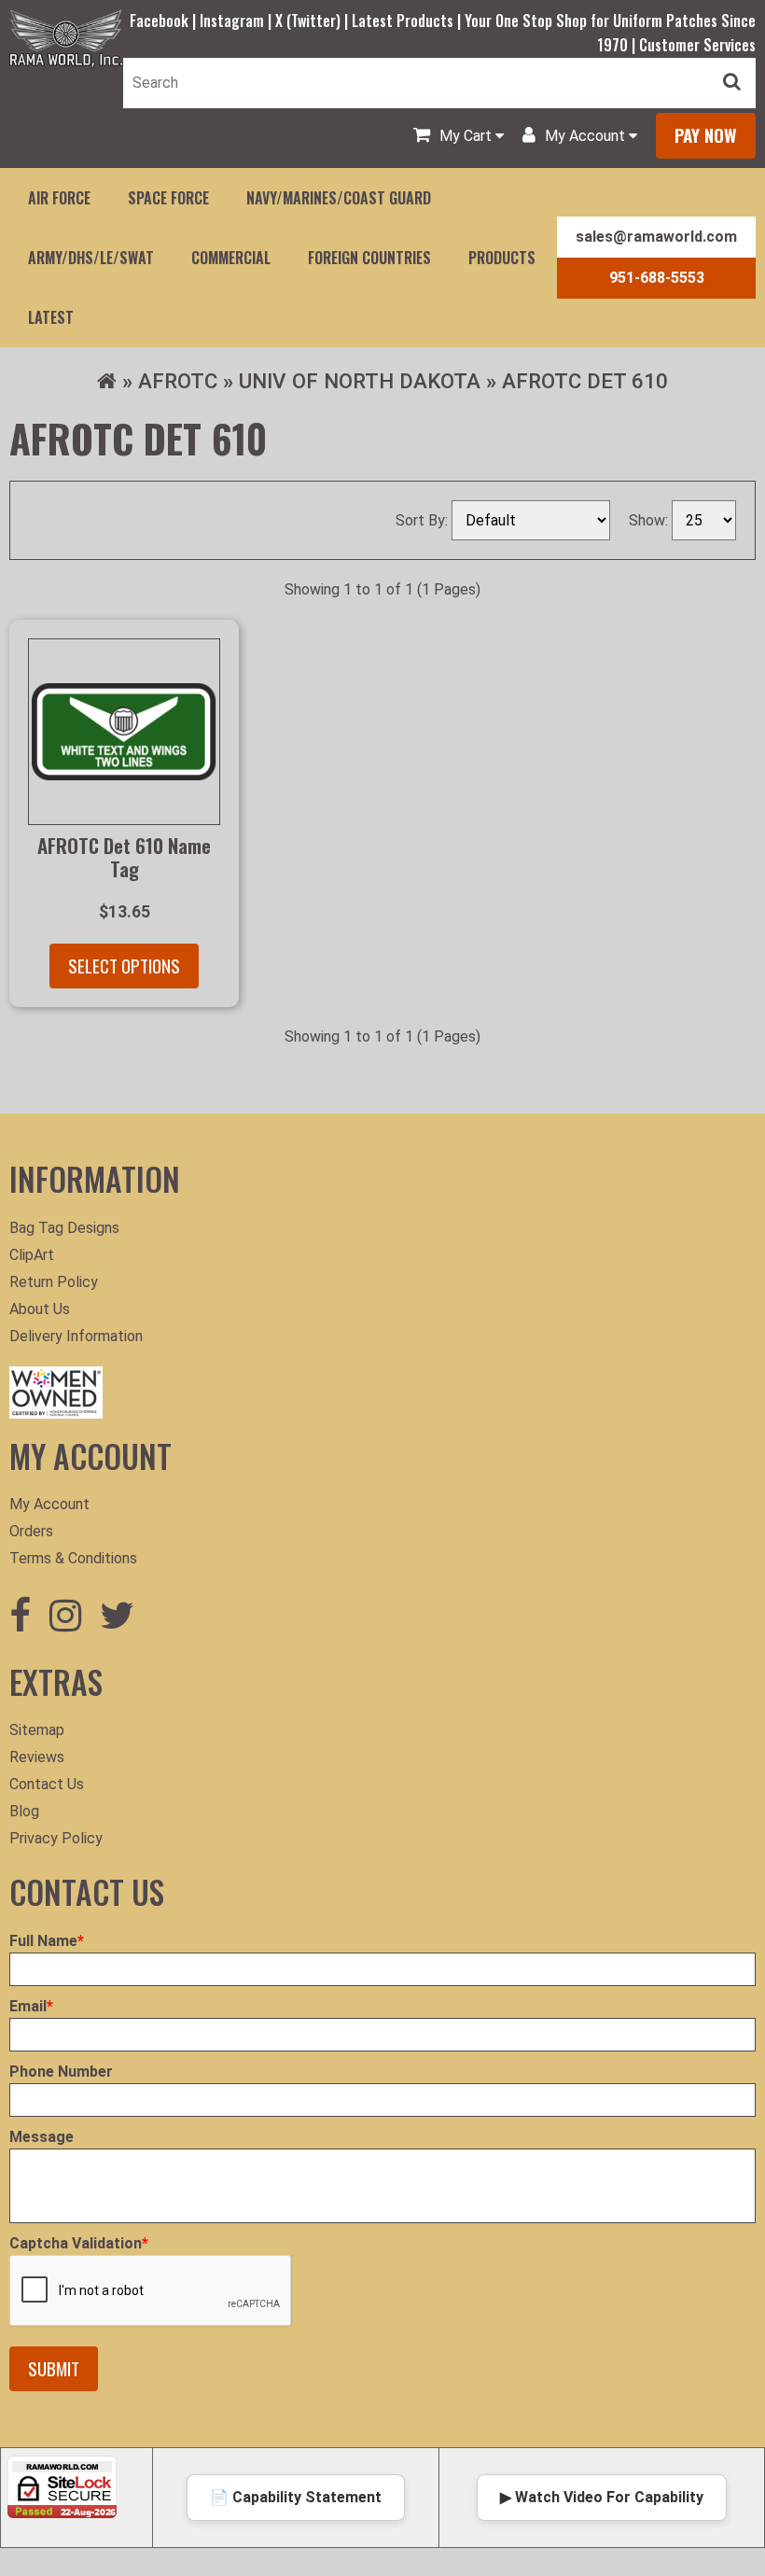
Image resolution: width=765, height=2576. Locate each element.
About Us (40, 1309)
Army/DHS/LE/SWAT (91, 258)
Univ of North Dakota (360, 381)
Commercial (231, 258)
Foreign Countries (369, 258)
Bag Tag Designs (64, 1228)
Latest (51, 317)
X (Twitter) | (313, 21)
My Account (49, 1504)
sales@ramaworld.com (656, 237)
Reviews (37, 1757)
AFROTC (178, 381)
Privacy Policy (56, 1838)
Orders (31, 1531)
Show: (650, 520)
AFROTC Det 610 (585, 381)
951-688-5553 (657, 278)
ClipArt (32, 1255)
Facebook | (165, 21)
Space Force (168, 198)
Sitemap (37, 1730)
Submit (54, 2368)
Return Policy (54, 1282)
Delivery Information (76, 1336)
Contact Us (47, 1784)
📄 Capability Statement (296, 2497)
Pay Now (706, 135)
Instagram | (237, 21)
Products (502, 258)
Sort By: (424, 520)
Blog (24, 1811)
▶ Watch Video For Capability (602, 2497)
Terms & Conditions (73, 1558)
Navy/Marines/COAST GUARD (339, 198)
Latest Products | (408, 21)
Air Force (59, 198)
